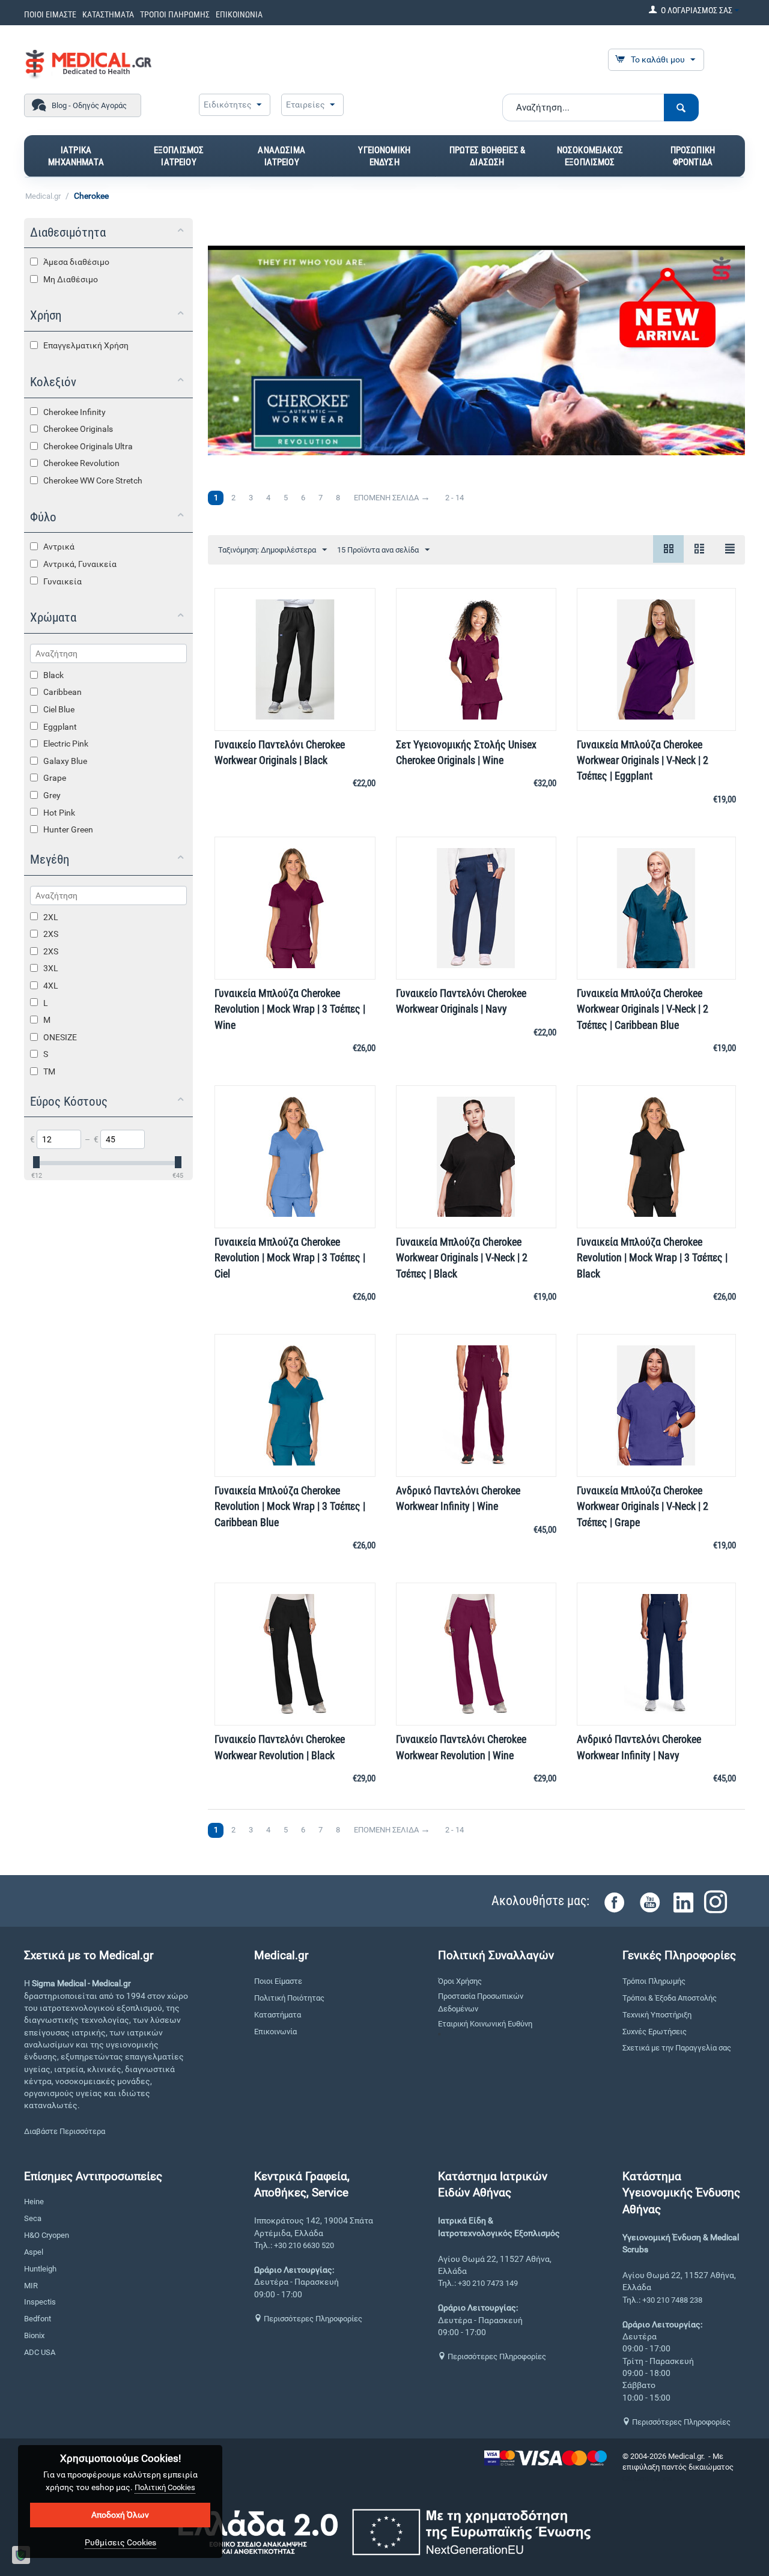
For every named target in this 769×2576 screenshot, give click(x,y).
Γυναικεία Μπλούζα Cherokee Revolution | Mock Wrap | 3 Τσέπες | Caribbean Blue (290, 1506)
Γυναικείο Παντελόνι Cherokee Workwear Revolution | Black (280, 1747)
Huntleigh (40, 2269)
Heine (34, 2202)
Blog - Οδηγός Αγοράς (89, 105)
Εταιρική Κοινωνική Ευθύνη (485, 2024)
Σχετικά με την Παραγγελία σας (677, 2048)
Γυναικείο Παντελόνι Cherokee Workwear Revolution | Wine (461, 1747)
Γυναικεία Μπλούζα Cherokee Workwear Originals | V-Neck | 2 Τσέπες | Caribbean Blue (643, 1009)
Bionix (34, 2335)
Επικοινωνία (275, 2032)
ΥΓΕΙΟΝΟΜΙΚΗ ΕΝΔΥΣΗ (384, 156)
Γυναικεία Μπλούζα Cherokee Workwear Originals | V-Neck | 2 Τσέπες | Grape (643, 1506)
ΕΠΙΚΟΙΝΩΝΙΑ (239, 14)
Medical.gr (43, 196)
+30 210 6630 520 (304, 2245)
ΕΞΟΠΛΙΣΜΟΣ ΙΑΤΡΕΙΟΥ (179, 156)
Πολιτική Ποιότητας (289, 1998)
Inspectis (40, 2302)
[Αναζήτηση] (681, 108)
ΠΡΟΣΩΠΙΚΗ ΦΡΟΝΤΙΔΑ (693, 156)
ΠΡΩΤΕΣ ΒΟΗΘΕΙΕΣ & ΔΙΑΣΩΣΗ (488, 156)
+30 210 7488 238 (672, 2300)
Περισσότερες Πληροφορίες (312, 2319)
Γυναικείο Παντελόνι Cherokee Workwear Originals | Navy (461, 1001)
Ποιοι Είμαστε (278, 1981)
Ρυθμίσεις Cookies (120, 2542)
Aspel (34, 2252)
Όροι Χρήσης (460, 1981)
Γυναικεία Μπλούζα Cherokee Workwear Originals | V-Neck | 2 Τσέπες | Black (462, 1257)
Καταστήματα (278, 2015)
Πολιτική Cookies (165, 2487)
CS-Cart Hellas (647, 2478)
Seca (33, 2218)
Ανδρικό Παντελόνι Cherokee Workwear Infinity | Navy (639, 1747)
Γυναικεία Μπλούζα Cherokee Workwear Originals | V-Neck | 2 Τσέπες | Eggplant (643, 760)
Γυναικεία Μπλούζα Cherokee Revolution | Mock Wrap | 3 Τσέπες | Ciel (290, 1257)
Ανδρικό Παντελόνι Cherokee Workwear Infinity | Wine (458, 1498)
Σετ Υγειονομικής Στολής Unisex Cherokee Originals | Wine (466, 752)
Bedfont (38, 2319)
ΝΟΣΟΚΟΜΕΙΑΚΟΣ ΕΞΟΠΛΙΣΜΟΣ (590, 156)
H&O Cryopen (47, 2235)
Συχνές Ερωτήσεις (655, 2032)
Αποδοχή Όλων (120, 2515)
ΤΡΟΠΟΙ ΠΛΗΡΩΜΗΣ (175, 14)
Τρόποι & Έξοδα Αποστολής (670, 1998)
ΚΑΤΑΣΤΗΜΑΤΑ (108, 14)
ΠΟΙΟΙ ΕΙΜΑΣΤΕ (50, 14)
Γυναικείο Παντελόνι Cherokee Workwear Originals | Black (280, 752)
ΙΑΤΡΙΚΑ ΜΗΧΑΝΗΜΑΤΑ (76, 156)
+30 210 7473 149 (488, 2283)
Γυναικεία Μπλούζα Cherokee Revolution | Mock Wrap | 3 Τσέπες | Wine (290, 1009)
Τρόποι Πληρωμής (654, 1981)
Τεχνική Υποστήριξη (657, 2015)
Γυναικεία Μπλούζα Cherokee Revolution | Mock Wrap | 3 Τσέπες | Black (652, 1257)
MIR (31, 2286)
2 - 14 (454, 498)
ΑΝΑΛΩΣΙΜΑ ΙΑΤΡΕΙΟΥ (281, 156)
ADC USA (40, 2352)
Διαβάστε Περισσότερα (65, 2131)
